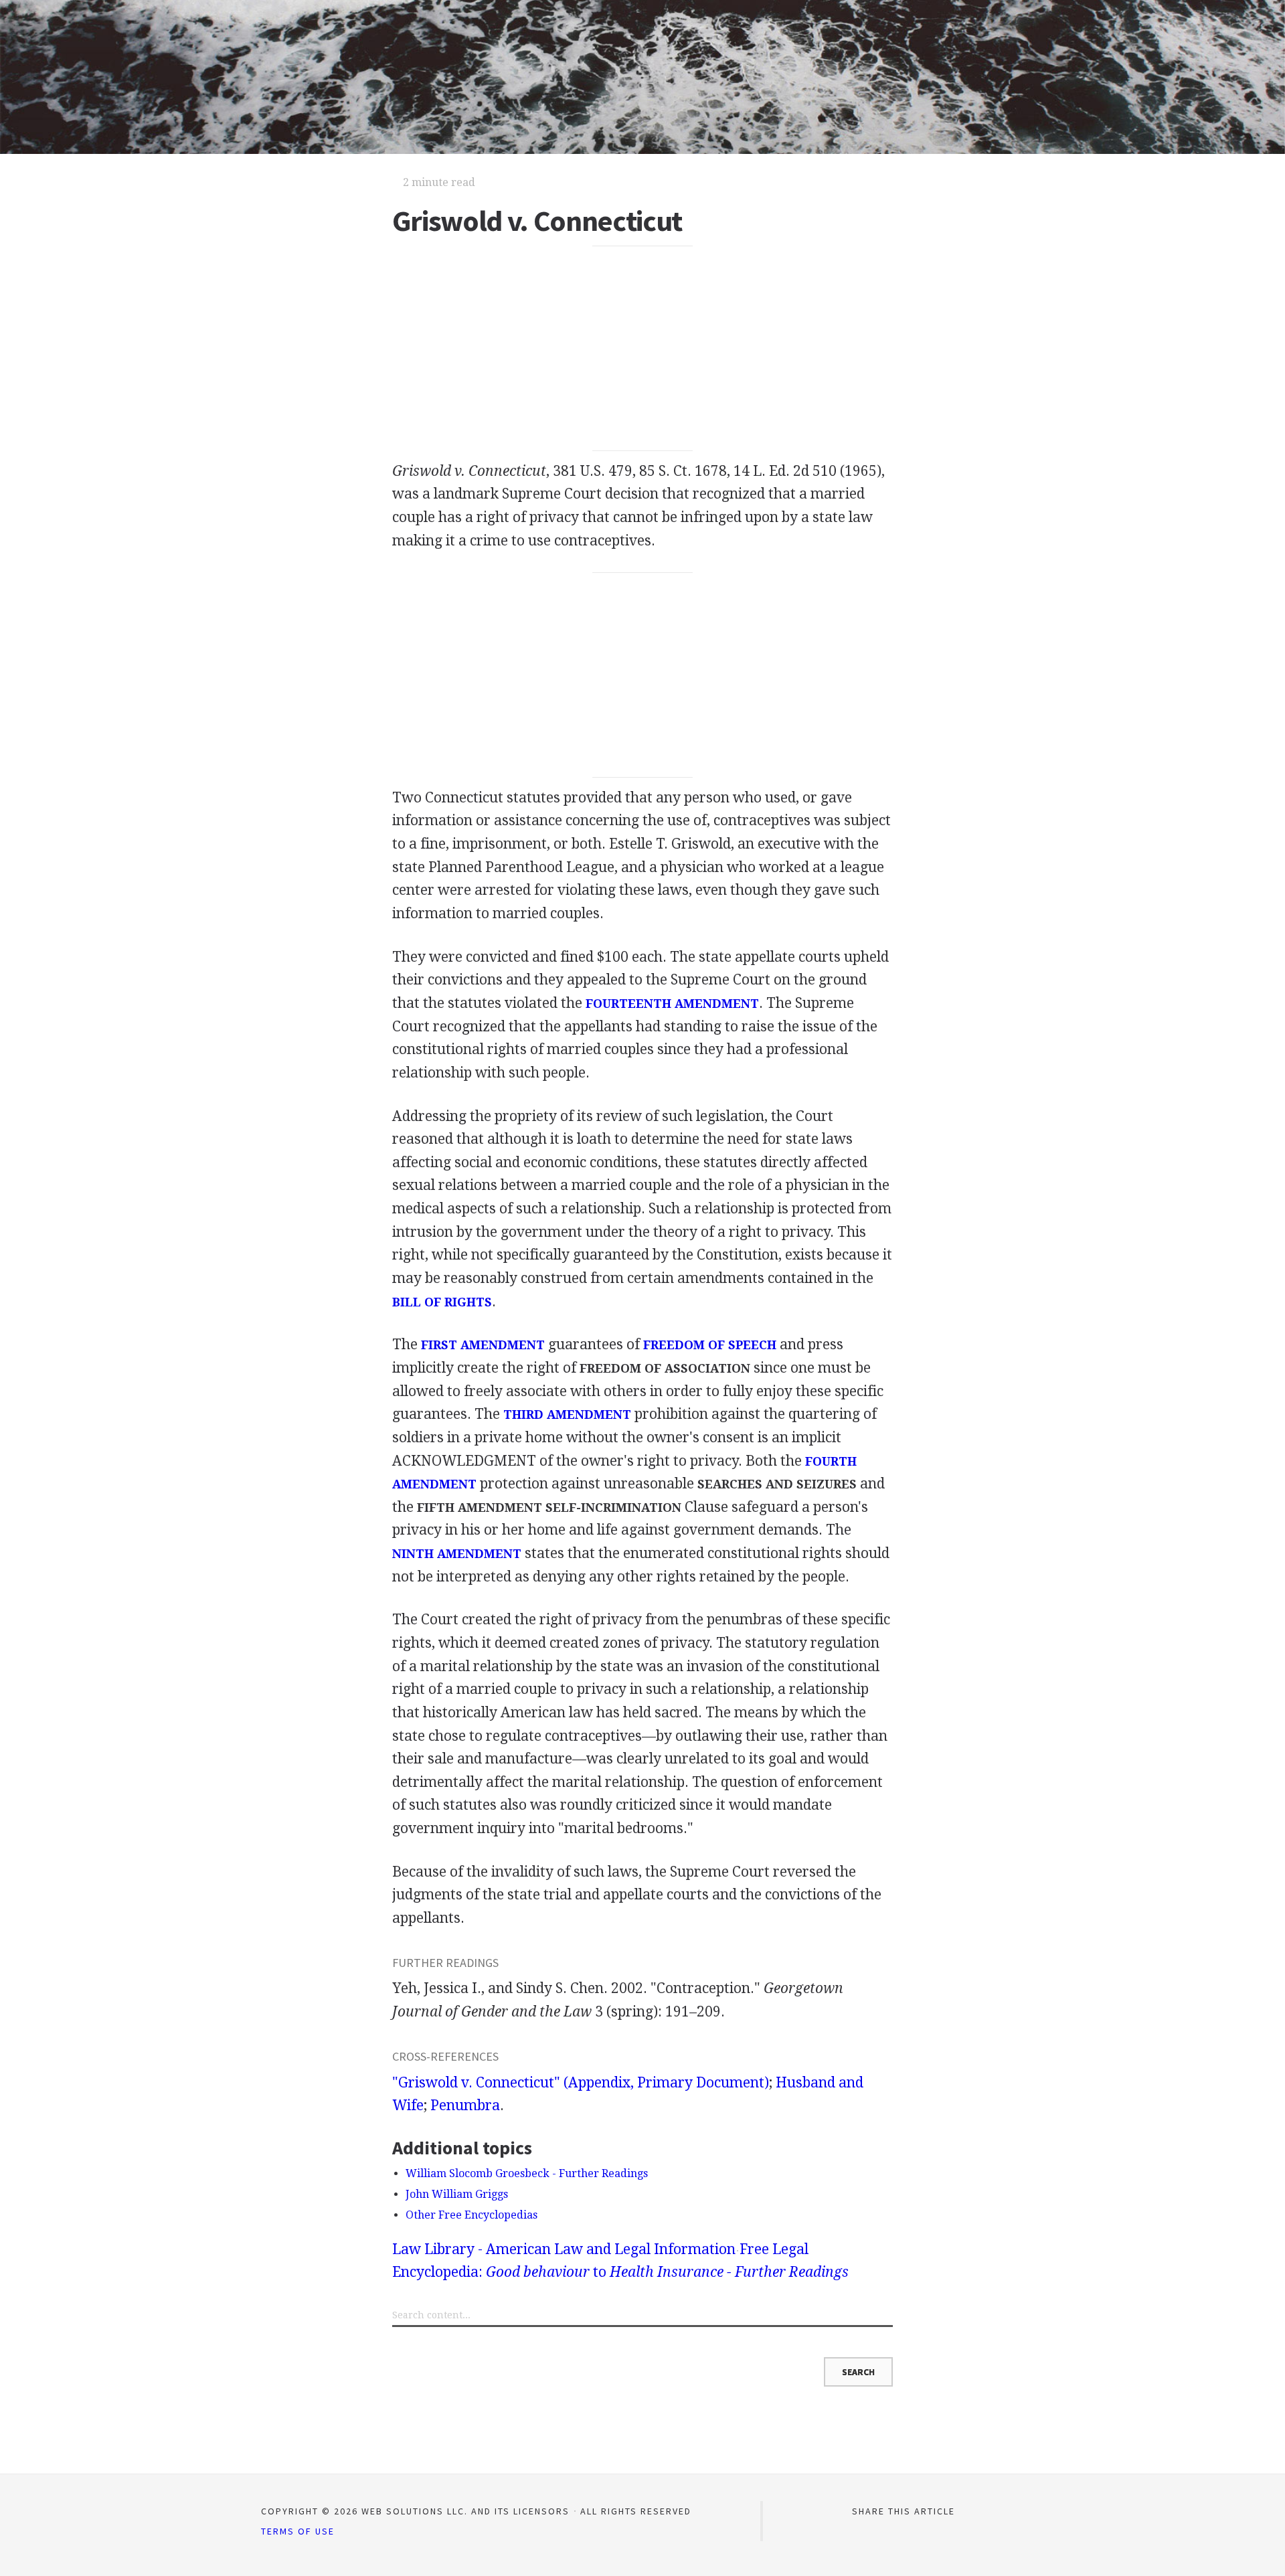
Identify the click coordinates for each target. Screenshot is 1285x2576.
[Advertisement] (643, 349)
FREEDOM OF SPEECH (710, 1345)
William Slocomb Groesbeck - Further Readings (527, 2173)
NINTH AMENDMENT (457, 1554)
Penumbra (465, 2105)
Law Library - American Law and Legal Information (564, 2249)
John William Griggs (457, 2194)
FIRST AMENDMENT (483, 1345)
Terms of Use (298, 2531)
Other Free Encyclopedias (472, 2215)
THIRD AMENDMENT (567, 1414)
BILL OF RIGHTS (442, 1302)
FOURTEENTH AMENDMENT (672, 1004)
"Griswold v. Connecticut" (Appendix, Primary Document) (581, 2082)
